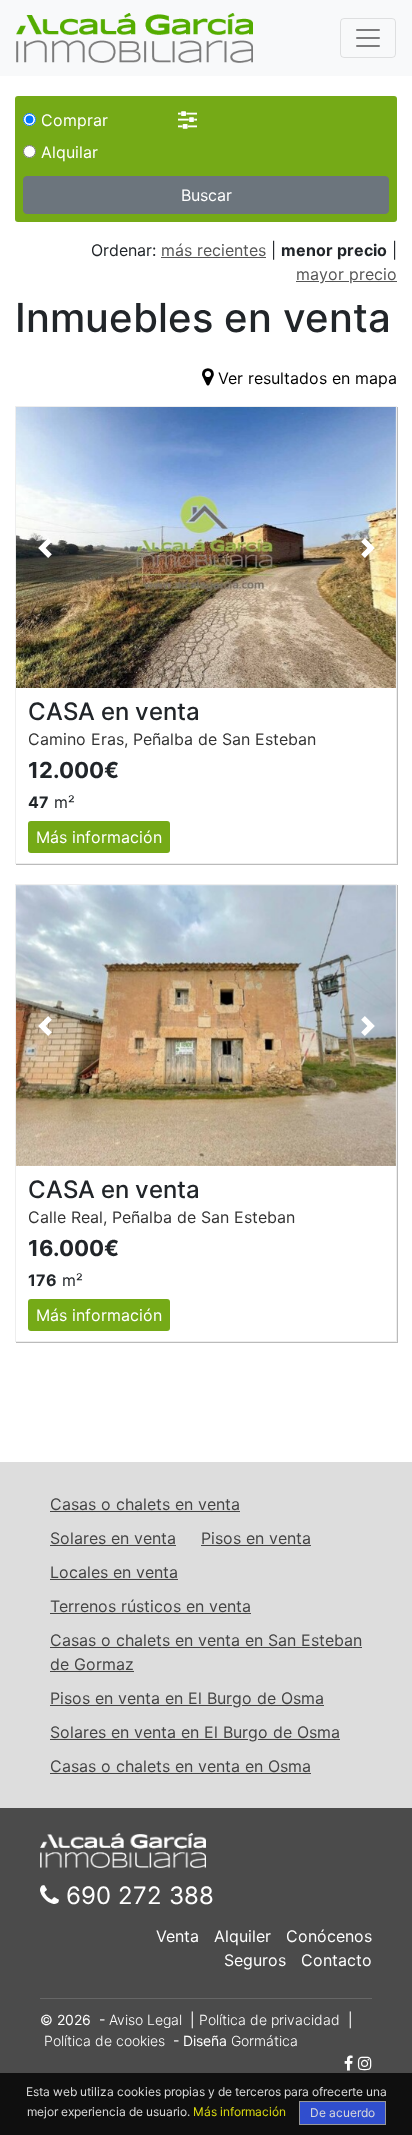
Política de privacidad (269, 2019)
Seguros (255, 1960)
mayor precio (346, 274)
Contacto (336, 1960)
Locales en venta (114, 1572)
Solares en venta (113, 1538)
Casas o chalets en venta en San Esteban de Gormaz (206, 1652)
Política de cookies (104, 2040)
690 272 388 (136, 1895)
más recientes (213, 250)
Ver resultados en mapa (307, 378)
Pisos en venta (256, 1538)
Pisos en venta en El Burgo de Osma (187, 1698)
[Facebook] (348, 2063)
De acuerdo (342, 2112)
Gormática (264, 2040)
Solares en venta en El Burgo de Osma (195, 1732)
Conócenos (329, 1936)
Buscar (206, 195)
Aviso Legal (145, 2019)
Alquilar (67, 152)
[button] (44, 547)
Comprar (72, 120)
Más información (99, 837)
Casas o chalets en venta (145, 1504)
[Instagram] (365, 2063)
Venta (177, 1936)
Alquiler (242, 1936)
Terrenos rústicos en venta (150, 1606)
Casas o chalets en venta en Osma (180, 1766)
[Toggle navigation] (368, 38)
